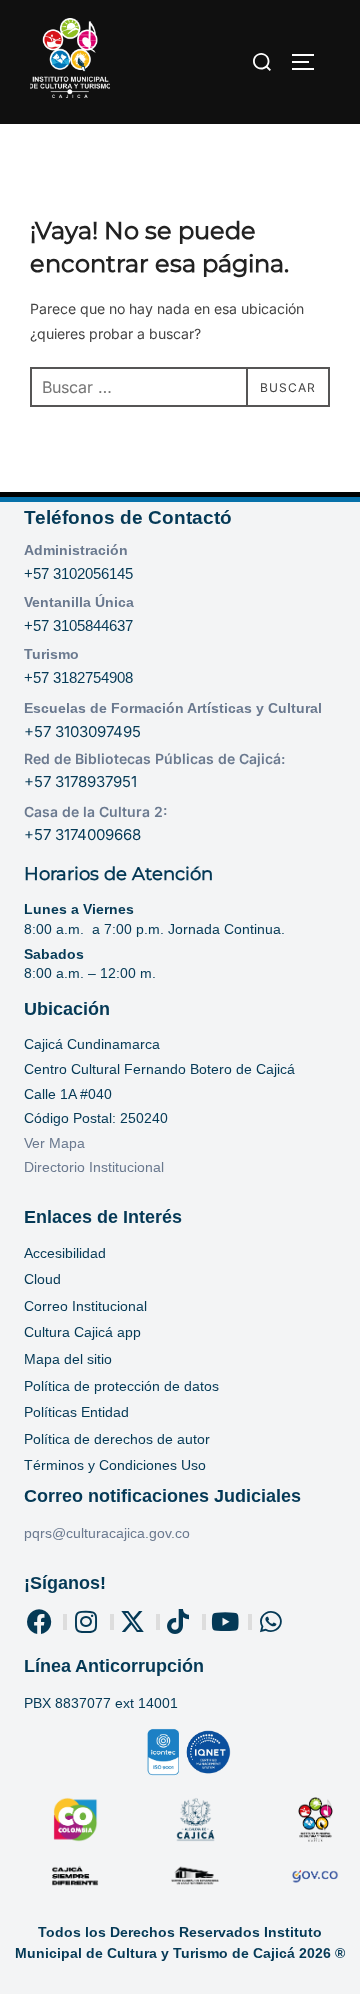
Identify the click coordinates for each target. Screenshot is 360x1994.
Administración (76, 550)
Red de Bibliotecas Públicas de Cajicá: (154, 758)
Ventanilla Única (79, 602)
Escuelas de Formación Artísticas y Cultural (173, 708)
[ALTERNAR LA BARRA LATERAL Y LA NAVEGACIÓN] (310, 62)
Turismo (51, 654)
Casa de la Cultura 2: (95, 811)
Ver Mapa (54, 1143)
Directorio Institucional (96, 1167)
